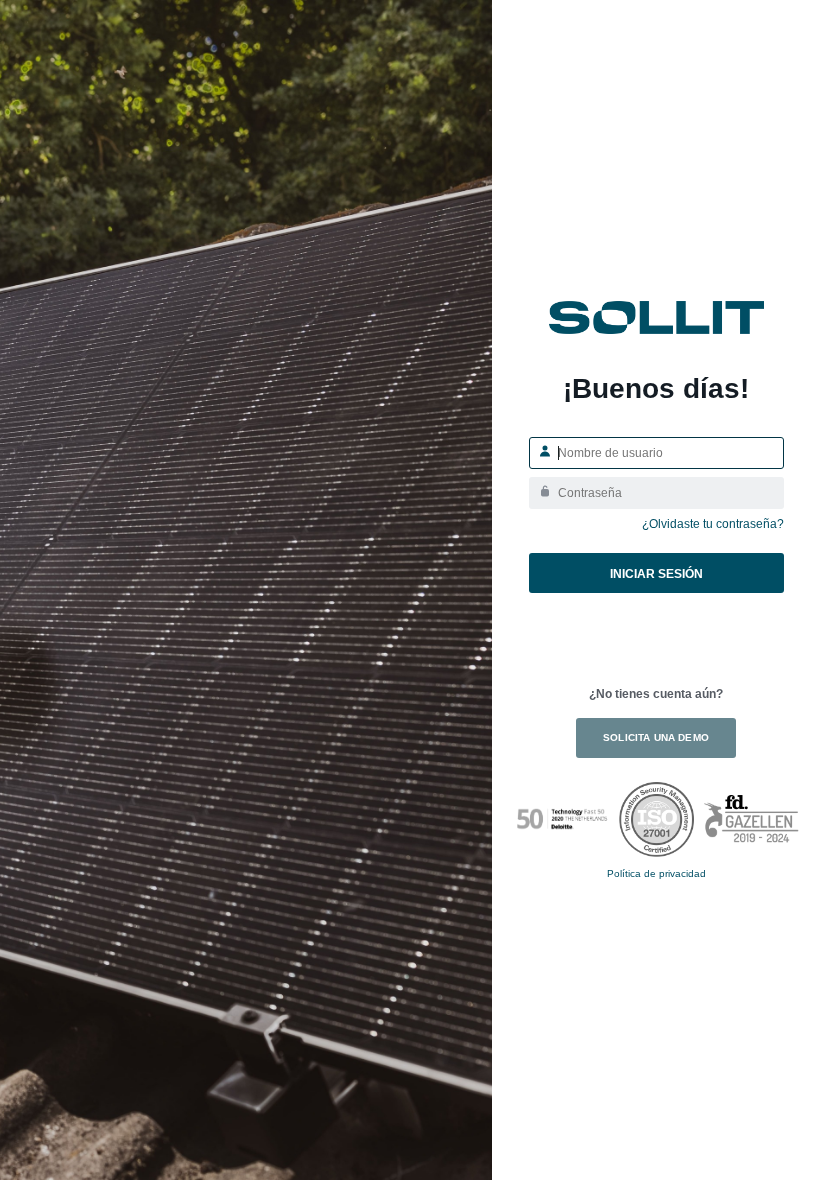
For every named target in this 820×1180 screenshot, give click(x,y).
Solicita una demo (656, 737)
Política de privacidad (656, 874)
